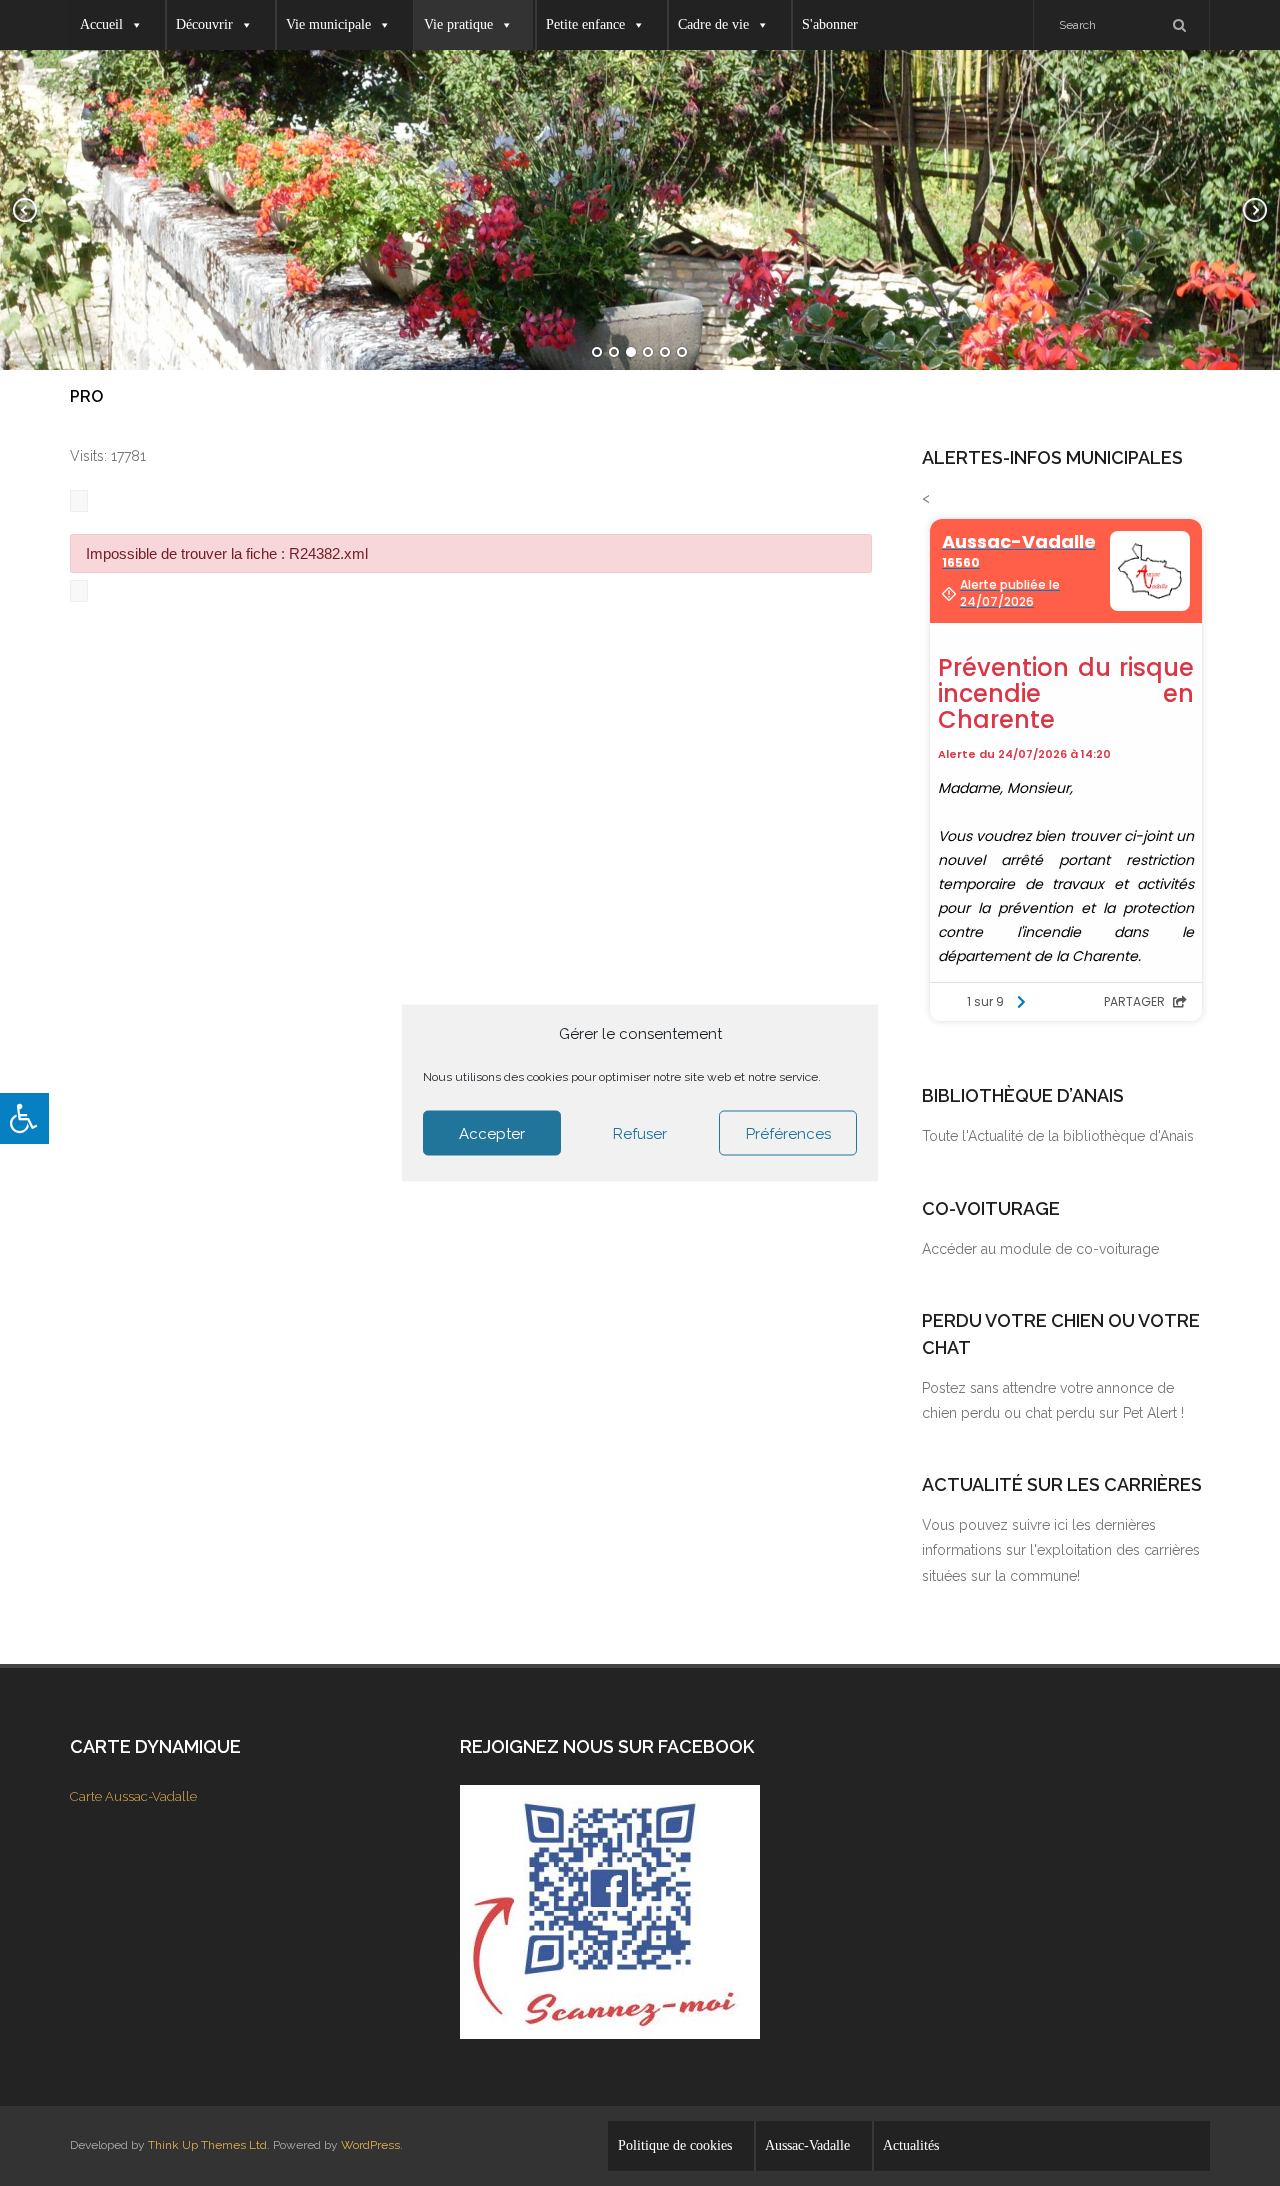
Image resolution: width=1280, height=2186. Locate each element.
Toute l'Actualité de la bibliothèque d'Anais (1058, 1136)
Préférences (788, 1133)
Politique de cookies (675, 2145)
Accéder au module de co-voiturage (1040, 1249)
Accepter (492, 1133)
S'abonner (830, 24)
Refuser (640, 1133)
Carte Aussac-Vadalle (133, 1796)
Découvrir (204, 24)
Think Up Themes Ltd (207, 2145)
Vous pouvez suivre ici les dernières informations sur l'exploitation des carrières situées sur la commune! (1061, 1550)
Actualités (911, 2145)
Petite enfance (585, 24)
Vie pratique (458, 24)
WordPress (370, 2145)
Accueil (101, 24)
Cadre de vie (713, 24)
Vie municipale (328, 24)
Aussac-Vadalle (807, 2145)
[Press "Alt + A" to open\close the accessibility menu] (24, 1118)
